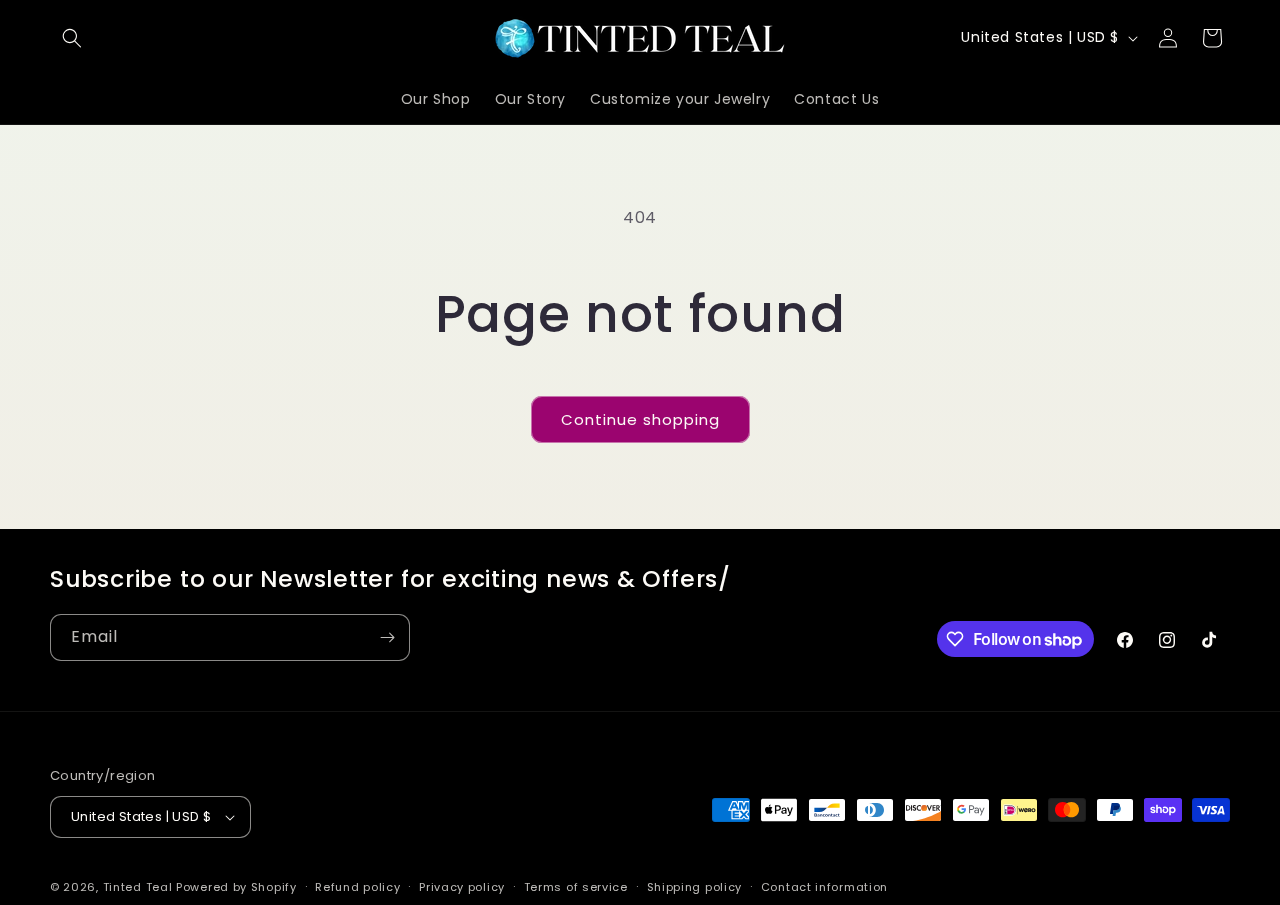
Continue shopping (640, 419)
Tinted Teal (138, 887)
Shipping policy (695, 887)
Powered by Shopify (236, 887)
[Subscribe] (387, 637)
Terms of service (576, 887)
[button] (72, 38)
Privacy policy (462, 887)
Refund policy (357, 887)
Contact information (824, 887)
